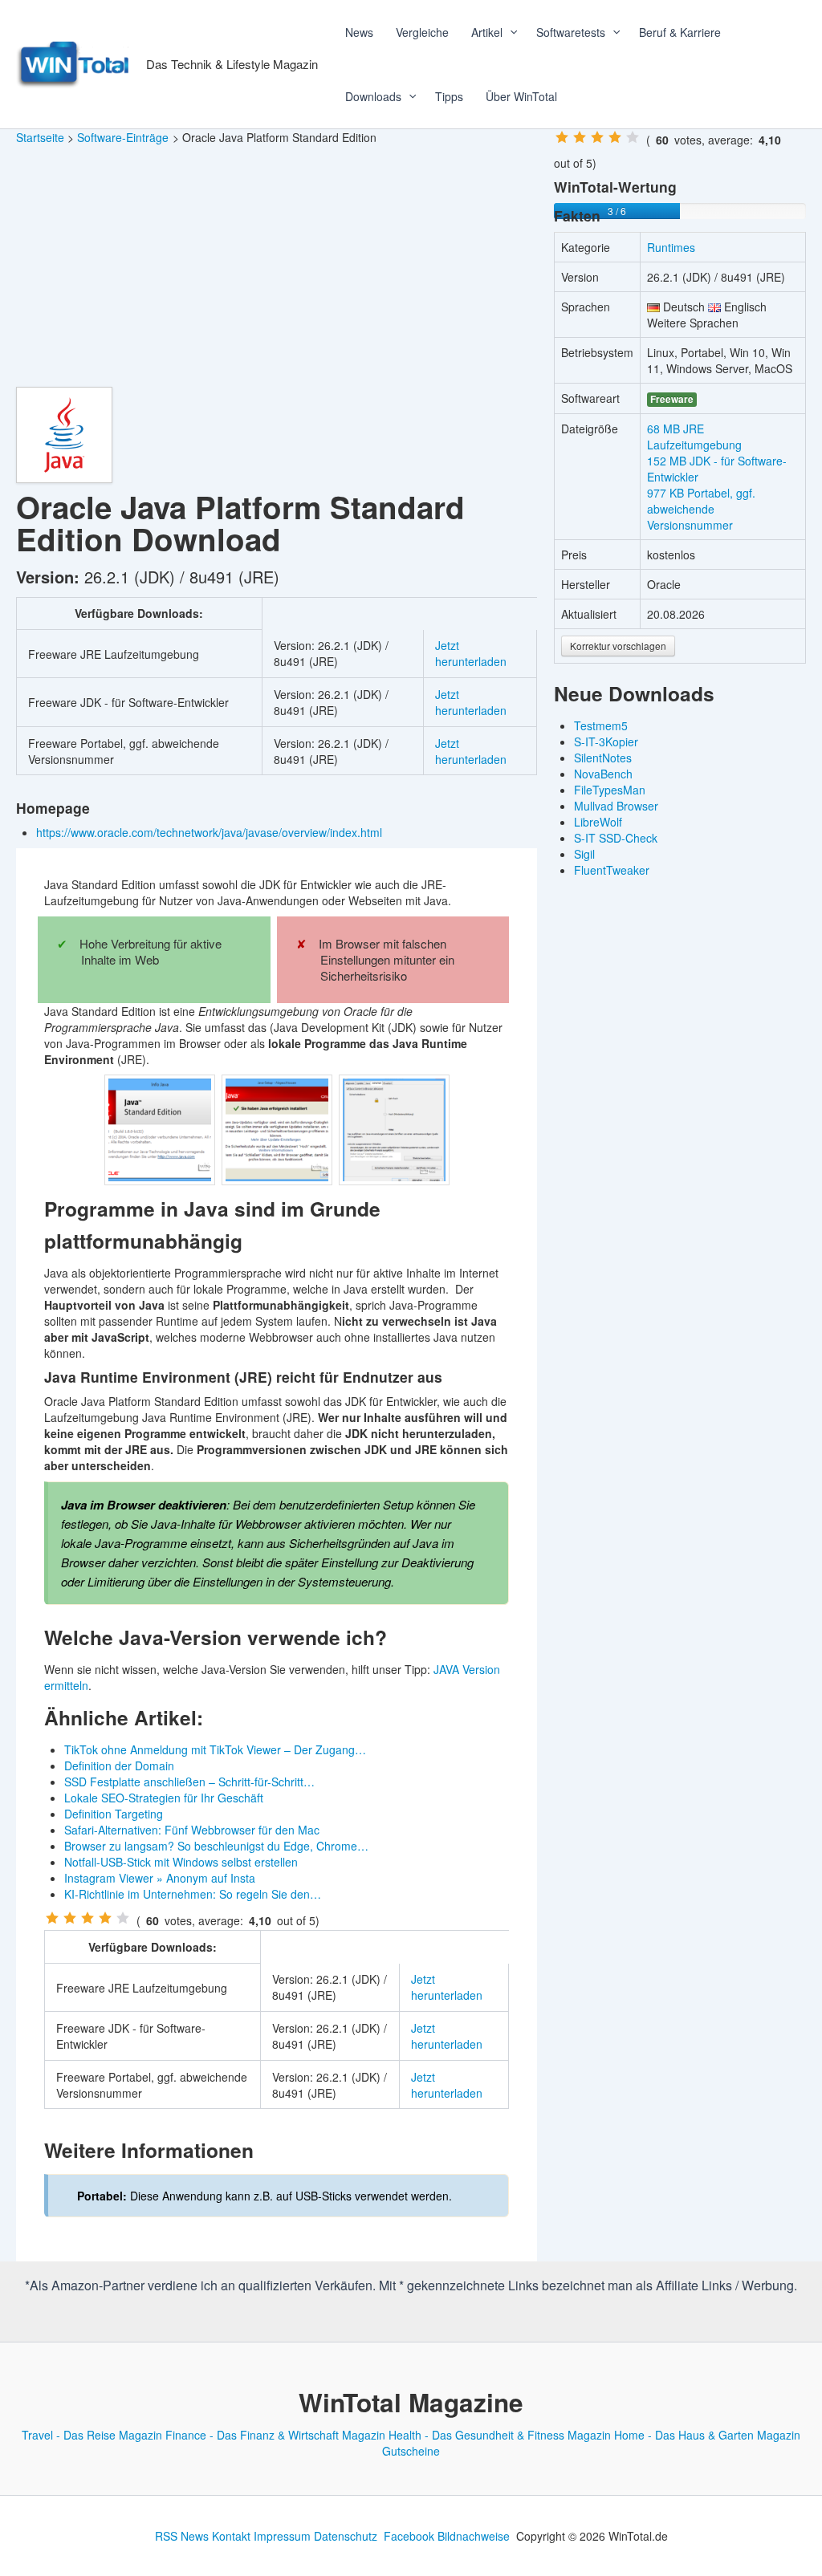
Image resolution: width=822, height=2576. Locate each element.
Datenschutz (346, 2536)
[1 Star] (52, 1918)
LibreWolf (598, 822)
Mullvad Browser (616, 806)
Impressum (282, 2536)
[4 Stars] (105, 1918)
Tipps (449, 96)
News (359, 32)
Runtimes (671, 247)
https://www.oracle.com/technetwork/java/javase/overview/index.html (211, 832)
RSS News (182, 2536)
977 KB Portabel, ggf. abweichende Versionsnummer (701, 509)
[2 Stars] (70, 1918)
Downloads (373, 96)
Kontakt (231, 2536)
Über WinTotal (521, 96)
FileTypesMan (610, 790)
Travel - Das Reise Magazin (92, 2435)
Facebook (409, 2536)
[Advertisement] (277, 266)
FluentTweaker (612, 870)
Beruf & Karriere (680, 32)
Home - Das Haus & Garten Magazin (707, 2435)
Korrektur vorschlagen (618, 646)
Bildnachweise (474, 2536)
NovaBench (603, 774)
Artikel (487, 32)
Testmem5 (601, 725)
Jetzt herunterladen (471, 653)
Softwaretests (571, 32)
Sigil (584, 854)
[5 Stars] (123, 1918)
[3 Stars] (87, 1918)
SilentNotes (603, 758)
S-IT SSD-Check (616, 838)
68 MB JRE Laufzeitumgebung (694, 437)
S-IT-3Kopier (606, 742)
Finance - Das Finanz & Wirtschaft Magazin (275, 2435)
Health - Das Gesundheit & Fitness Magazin (500, 2435)
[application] (508, 32)
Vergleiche (422, 32)
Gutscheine (411, 2451)
